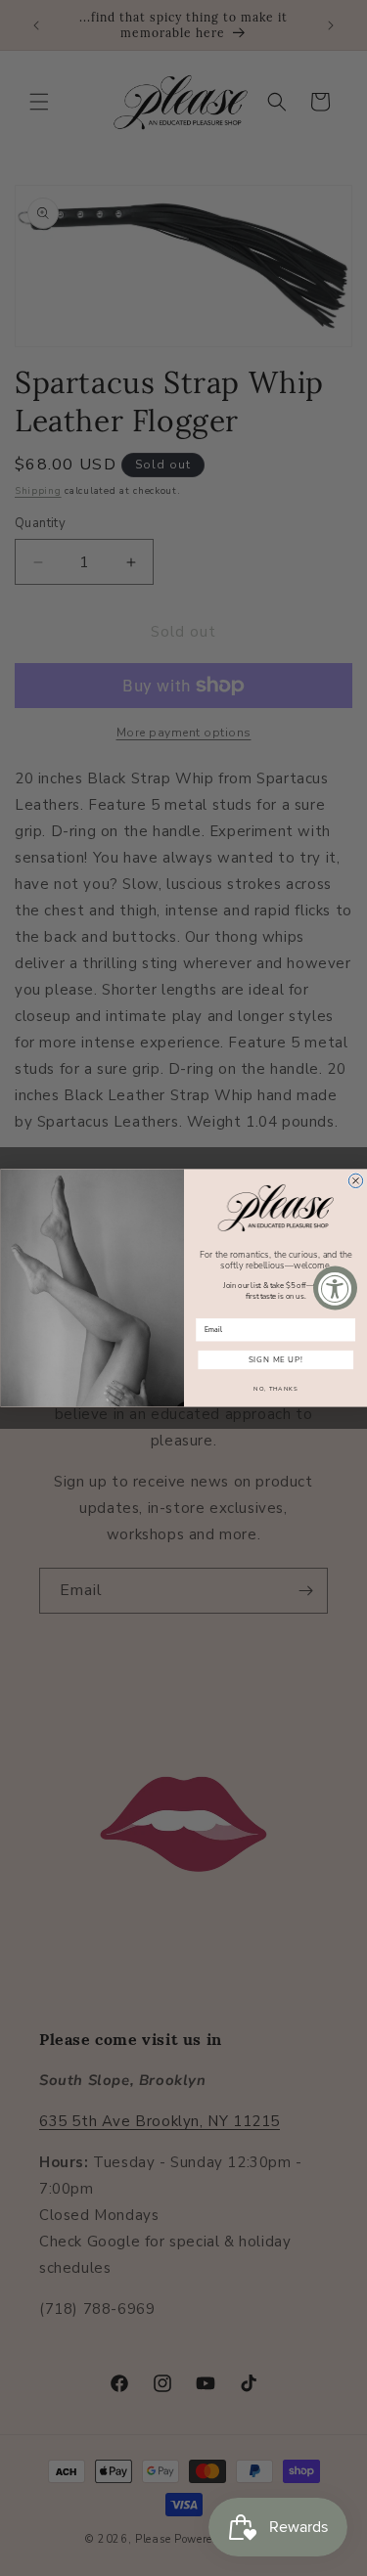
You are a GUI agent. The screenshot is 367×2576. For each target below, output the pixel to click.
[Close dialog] (355, 1180)
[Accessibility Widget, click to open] (335, 1288)
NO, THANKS (275, 1389)
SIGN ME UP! (275, 1360)
